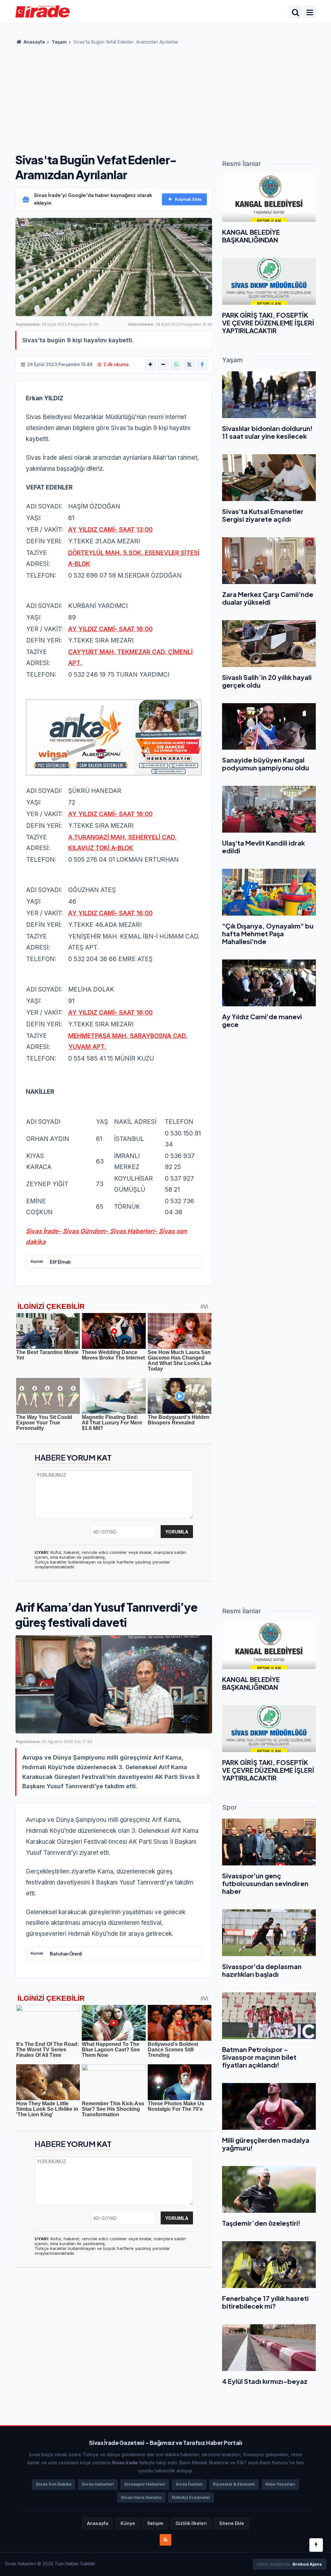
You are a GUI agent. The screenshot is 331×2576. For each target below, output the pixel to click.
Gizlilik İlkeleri (191, 2523)
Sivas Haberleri (98, 2484)
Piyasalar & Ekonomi (234, 2484)
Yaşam (59, 42)
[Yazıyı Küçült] (163, 365)
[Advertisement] (165, 97)
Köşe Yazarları (280, 2484)
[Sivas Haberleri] (43, 11)
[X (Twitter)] (189, 365)
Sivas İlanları (189, 2484)
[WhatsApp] (176, 365)
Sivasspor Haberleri (145, 2484)
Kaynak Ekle (188, 199)
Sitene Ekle (232, 2523)
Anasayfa (34, 42)
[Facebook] (202, 365)
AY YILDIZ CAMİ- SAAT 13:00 (110, 530)
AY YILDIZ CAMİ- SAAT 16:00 (110, 629)
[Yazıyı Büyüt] (150, 365)
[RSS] (165, 2540)
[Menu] (310, 13)
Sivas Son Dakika (54, 2484)
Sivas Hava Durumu (141, 2497)
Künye (128, 2523)
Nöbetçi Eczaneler (191, 2497)
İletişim (155, 2523)
